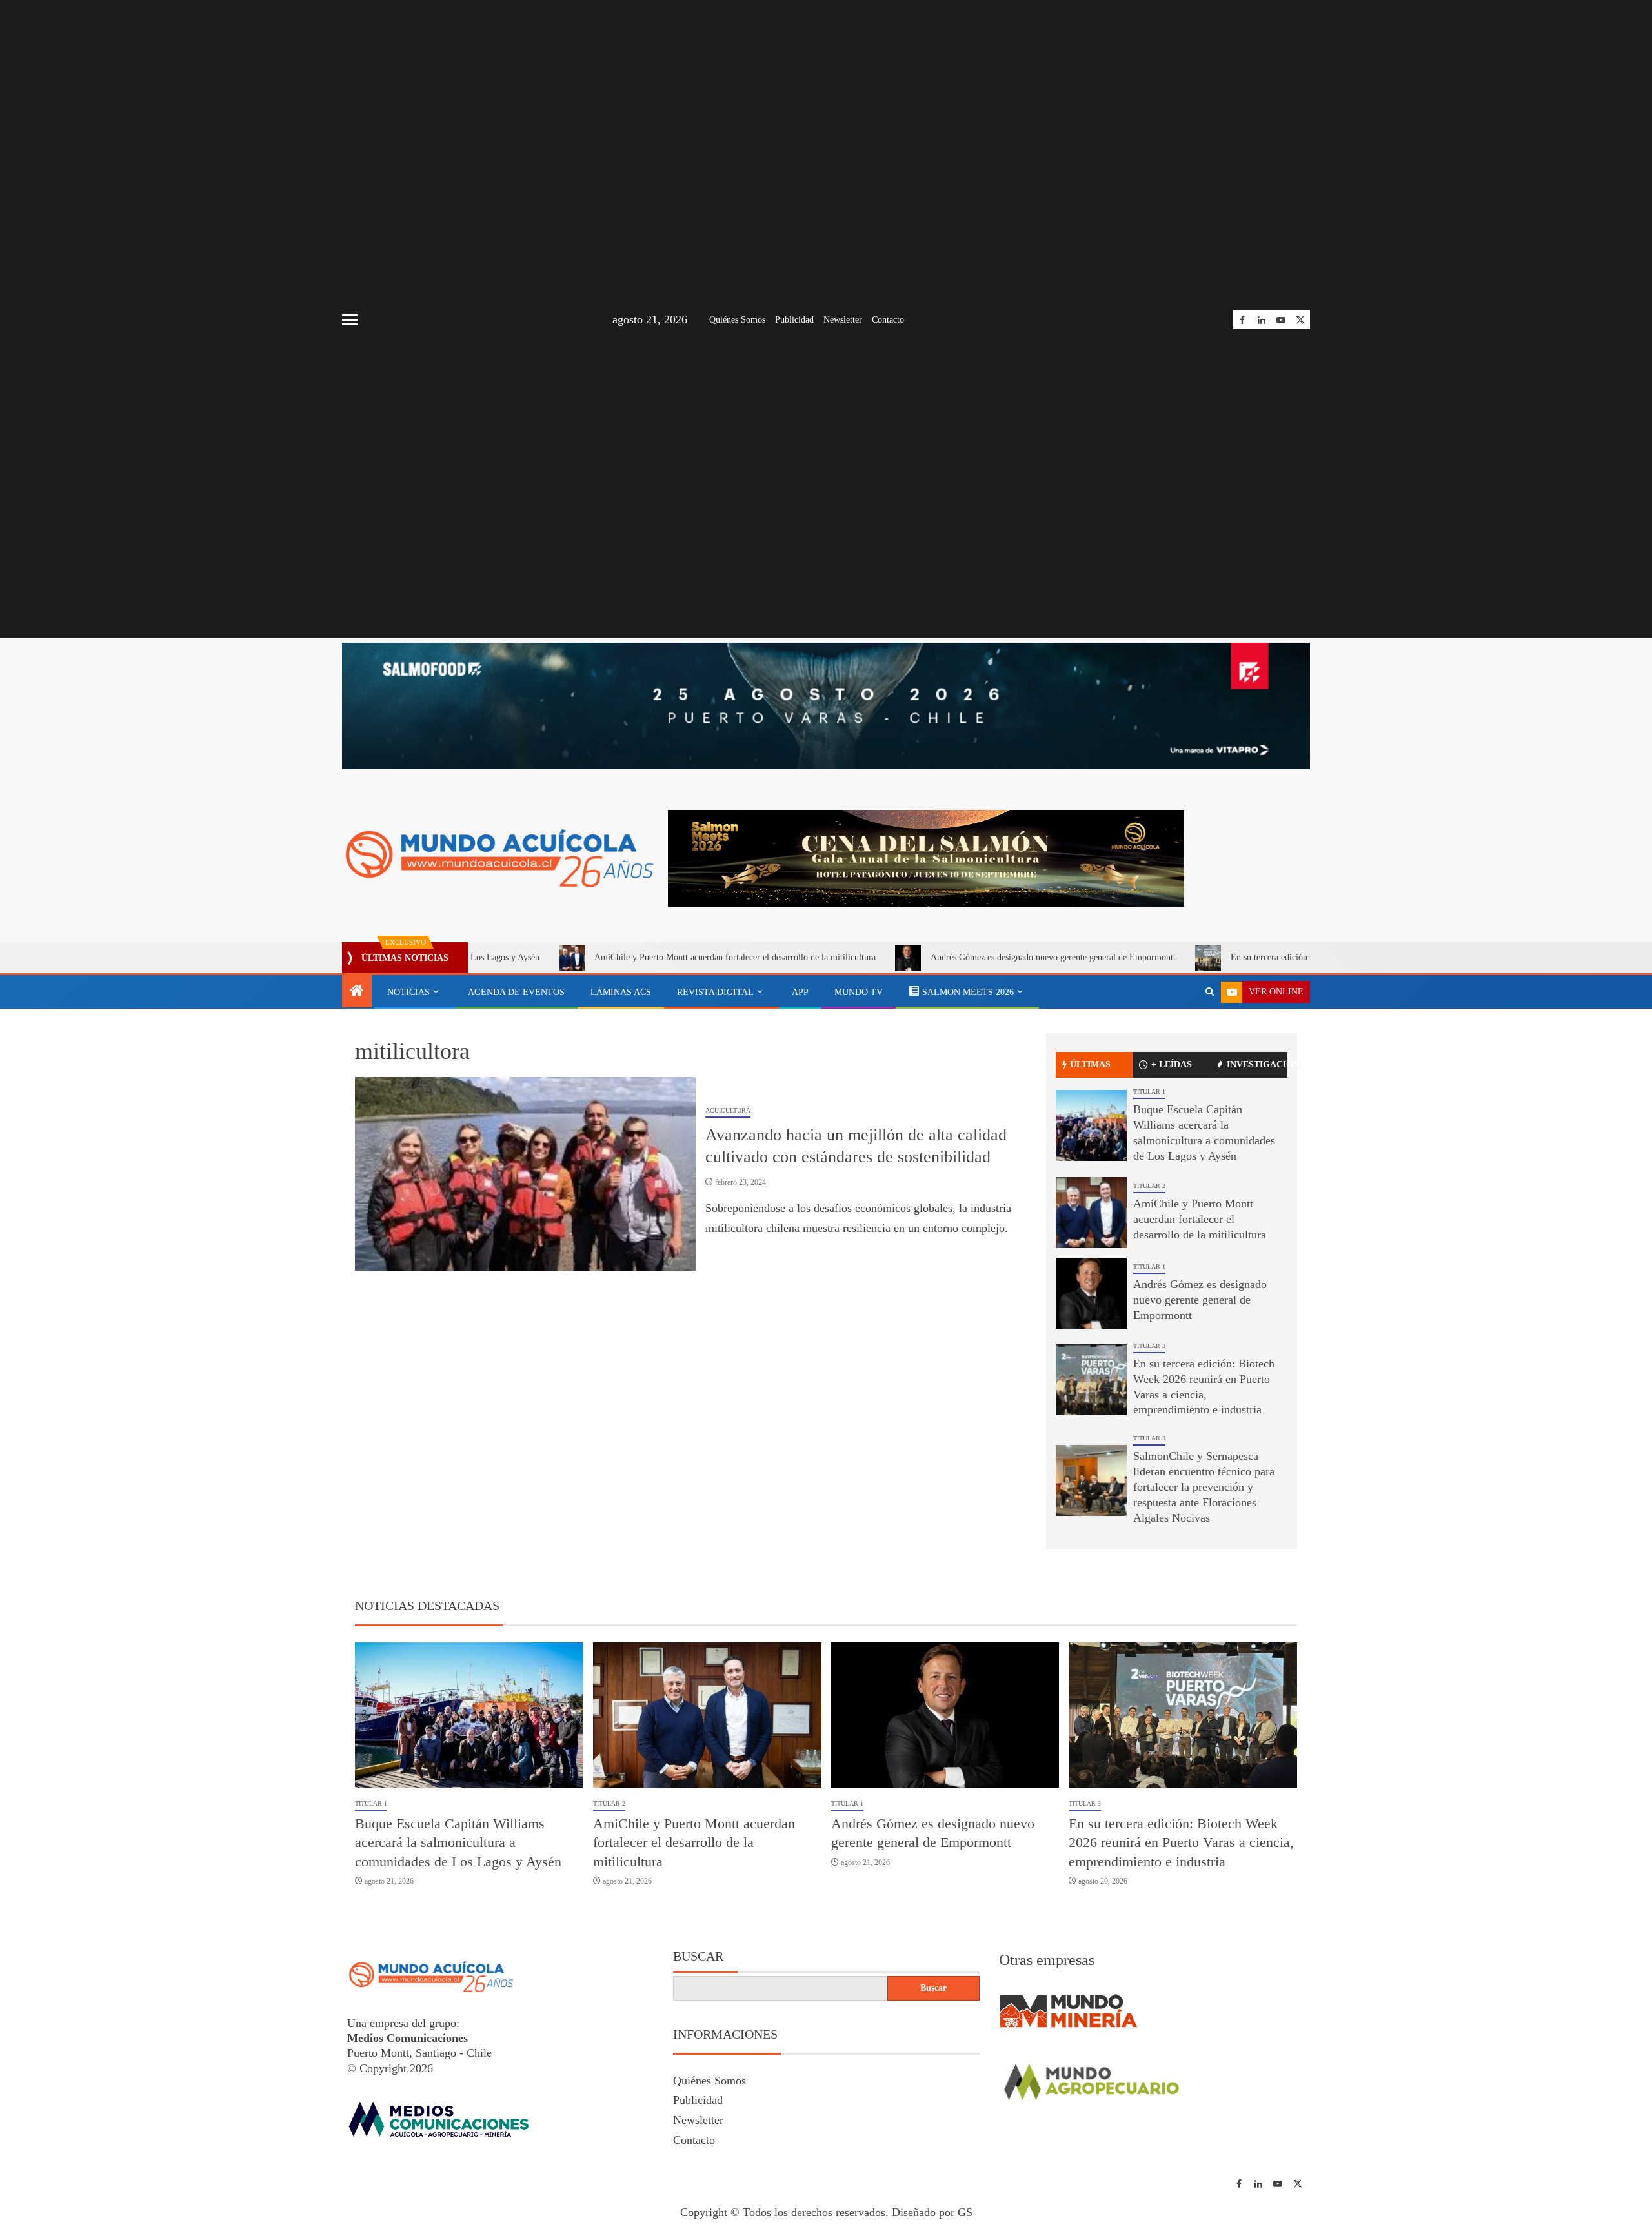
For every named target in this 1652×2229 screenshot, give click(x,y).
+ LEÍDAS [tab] (1172, 1064)
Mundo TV (859, 992)
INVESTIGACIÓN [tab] (1257, 1064)
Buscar (698, 1956)
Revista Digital (715, 992)
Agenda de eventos (516, 992)
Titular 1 (1149, 1092)
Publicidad (794, 320)
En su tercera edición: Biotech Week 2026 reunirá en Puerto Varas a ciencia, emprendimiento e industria (1314, 957)
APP (800, 992)
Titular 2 (1149, 1186)
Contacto (888, 320)
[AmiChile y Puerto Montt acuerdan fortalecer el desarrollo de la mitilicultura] (1091, 1213)
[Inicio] (357, 992)
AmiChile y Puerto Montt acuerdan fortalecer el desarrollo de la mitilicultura (629, 957)
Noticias (408, 992)
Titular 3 (1149, 1346)
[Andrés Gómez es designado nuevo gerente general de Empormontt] (1091, 1293)
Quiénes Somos (737, 320)
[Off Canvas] (350, 320)
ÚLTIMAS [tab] (1090, 1064)
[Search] (1210, 992)
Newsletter (843, 320)
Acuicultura (728, 1110)
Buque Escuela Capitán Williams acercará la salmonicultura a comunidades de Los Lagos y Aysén (458, 1842)
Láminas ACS (621, 992)
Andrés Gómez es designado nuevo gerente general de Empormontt (947, 957)
